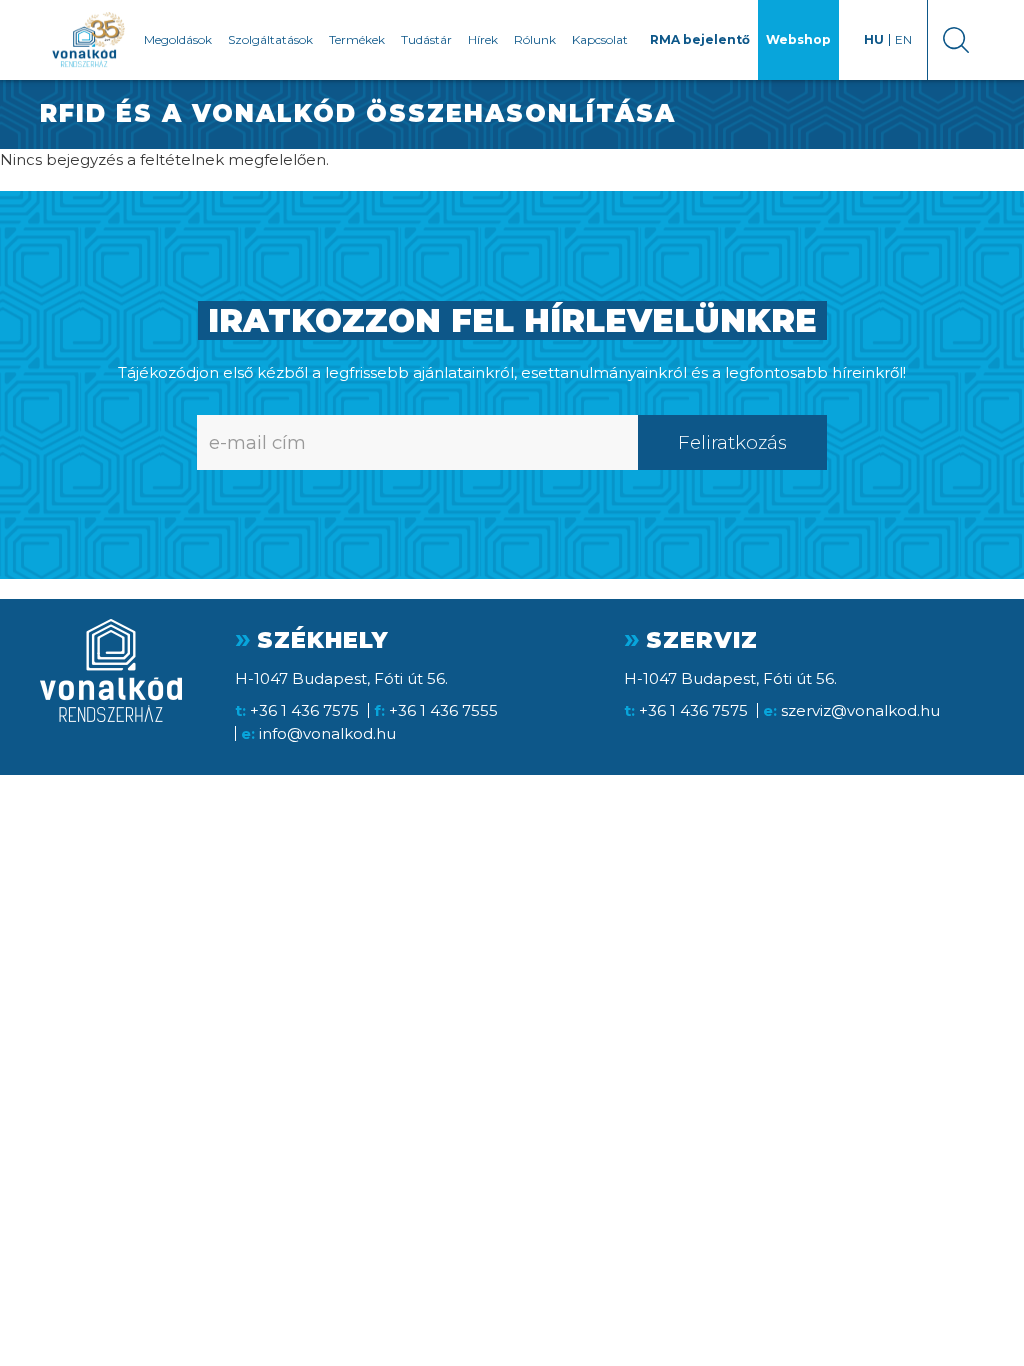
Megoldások (178, 39)
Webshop (798, 39)
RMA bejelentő (700, 39)
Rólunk (535, 39)
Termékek (357, 39)
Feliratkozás (732, 442)
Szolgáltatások (270, 39)
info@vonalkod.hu (327, 733)
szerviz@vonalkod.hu (860, 710)
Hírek (483, 39)
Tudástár (426, 39)
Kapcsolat (600, 39)
